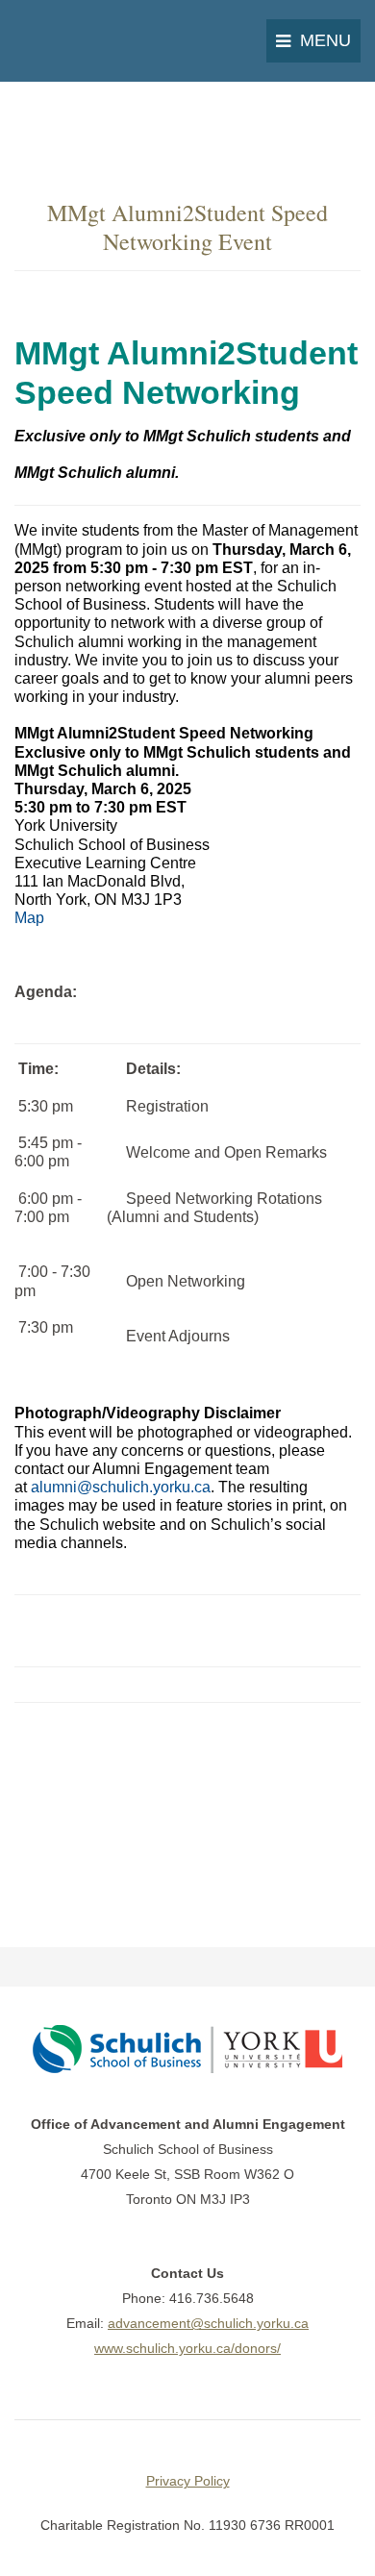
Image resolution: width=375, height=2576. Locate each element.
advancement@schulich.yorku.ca (208, 2323)
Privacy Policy (188, 2481)
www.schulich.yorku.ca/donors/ (187, 2348)
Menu (325, 40)
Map (29, 918)
